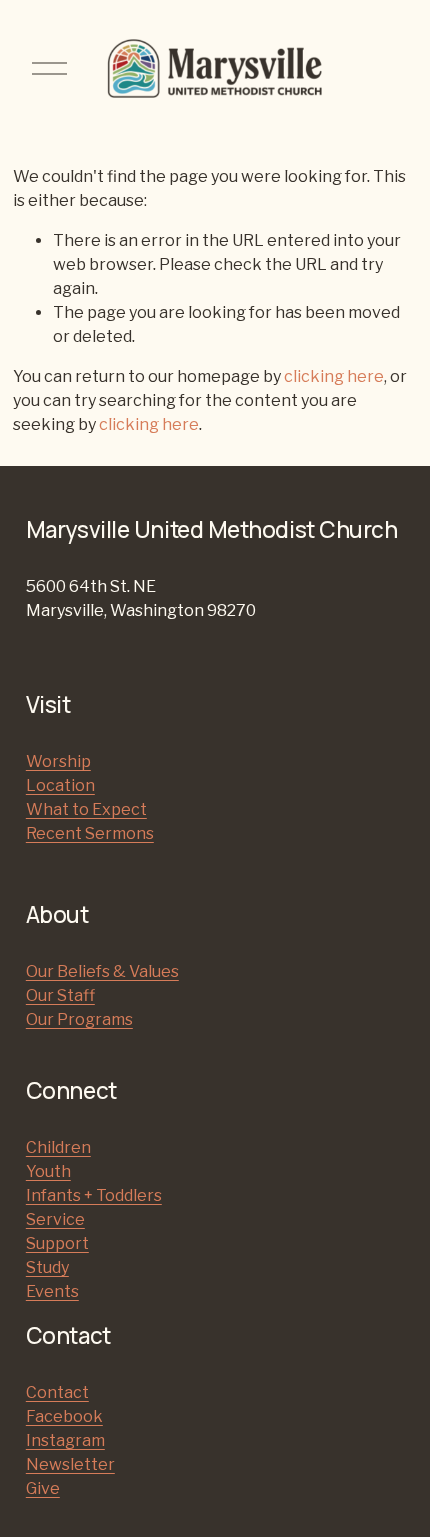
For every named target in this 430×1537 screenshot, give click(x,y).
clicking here (334, 376)
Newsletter (70, 1464)
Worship (58, 761)
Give (43, 1488)
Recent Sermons (90, 833)
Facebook (64, 1416)
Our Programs (79, 1019)
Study (47, 1267)
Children (58, 1147)
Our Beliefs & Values (102, 971)
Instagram (65, 1440)
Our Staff (60, 995)
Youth (48, 1171)
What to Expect (86, 809)
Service (55, 1219)
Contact (57, 1392)
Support (57, 1243)
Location (60, 785)
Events (52, 1291)
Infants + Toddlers (94, 1195)
